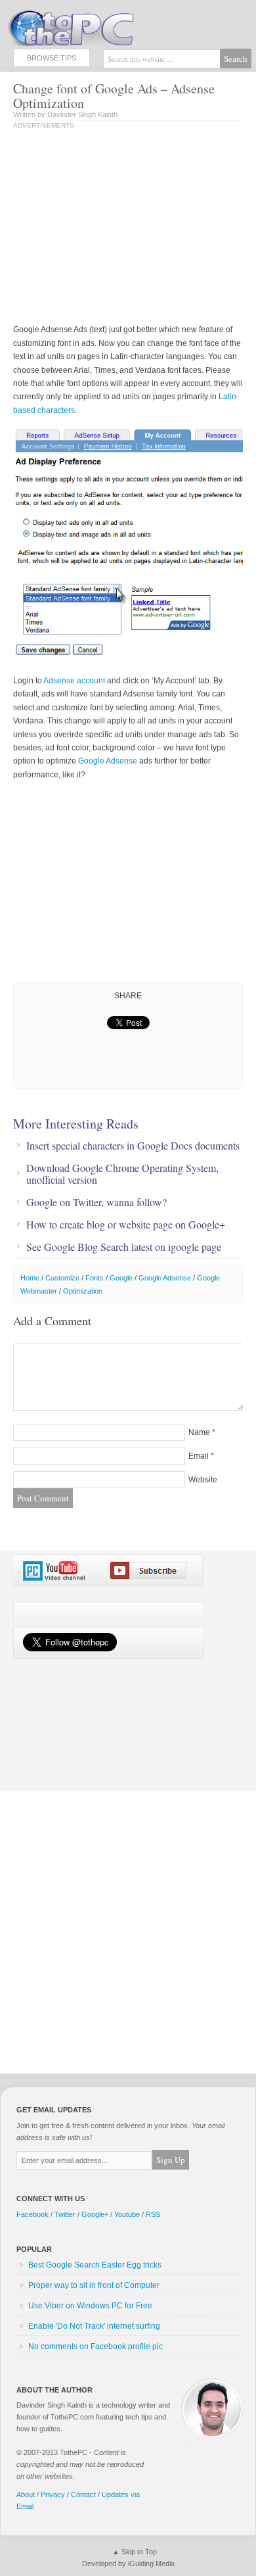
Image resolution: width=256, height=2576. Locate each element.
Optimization (83, 1291)
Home (30, 1278)
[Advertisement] (123, 228)
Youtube (127, 2214)
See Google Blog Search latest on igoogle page (124, 1247)
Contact (83, 2494)
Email (199, 1456)
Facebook (32, 2214)
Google (121, 1278)
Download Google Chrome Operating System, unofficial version (122, 1174)
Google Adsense (108, 761)
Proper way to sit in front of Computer (94, 2285)
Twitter (65, 2214)
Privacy (53, 2494)
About (26, 2494)
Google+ (95, 2214)
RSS (153, 2214)
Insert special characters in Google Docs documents (133, 1146)
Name (199, 1432)
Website (203, 1480)
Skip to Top (139, 2552)
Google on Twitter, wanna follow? (96, 1202)
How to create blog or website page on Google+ (126, 1225)
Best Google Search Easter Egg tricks (95, 2265)
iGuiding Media (151, 2564)
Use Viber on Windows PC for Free (90, 2306)
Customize (62, 1278)
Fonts (95, 1278)
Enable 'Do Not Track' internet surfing (94, 2326)
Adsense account (74, 681)
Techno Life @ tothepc (105, 26)
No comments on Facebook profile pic (96, 2346)
